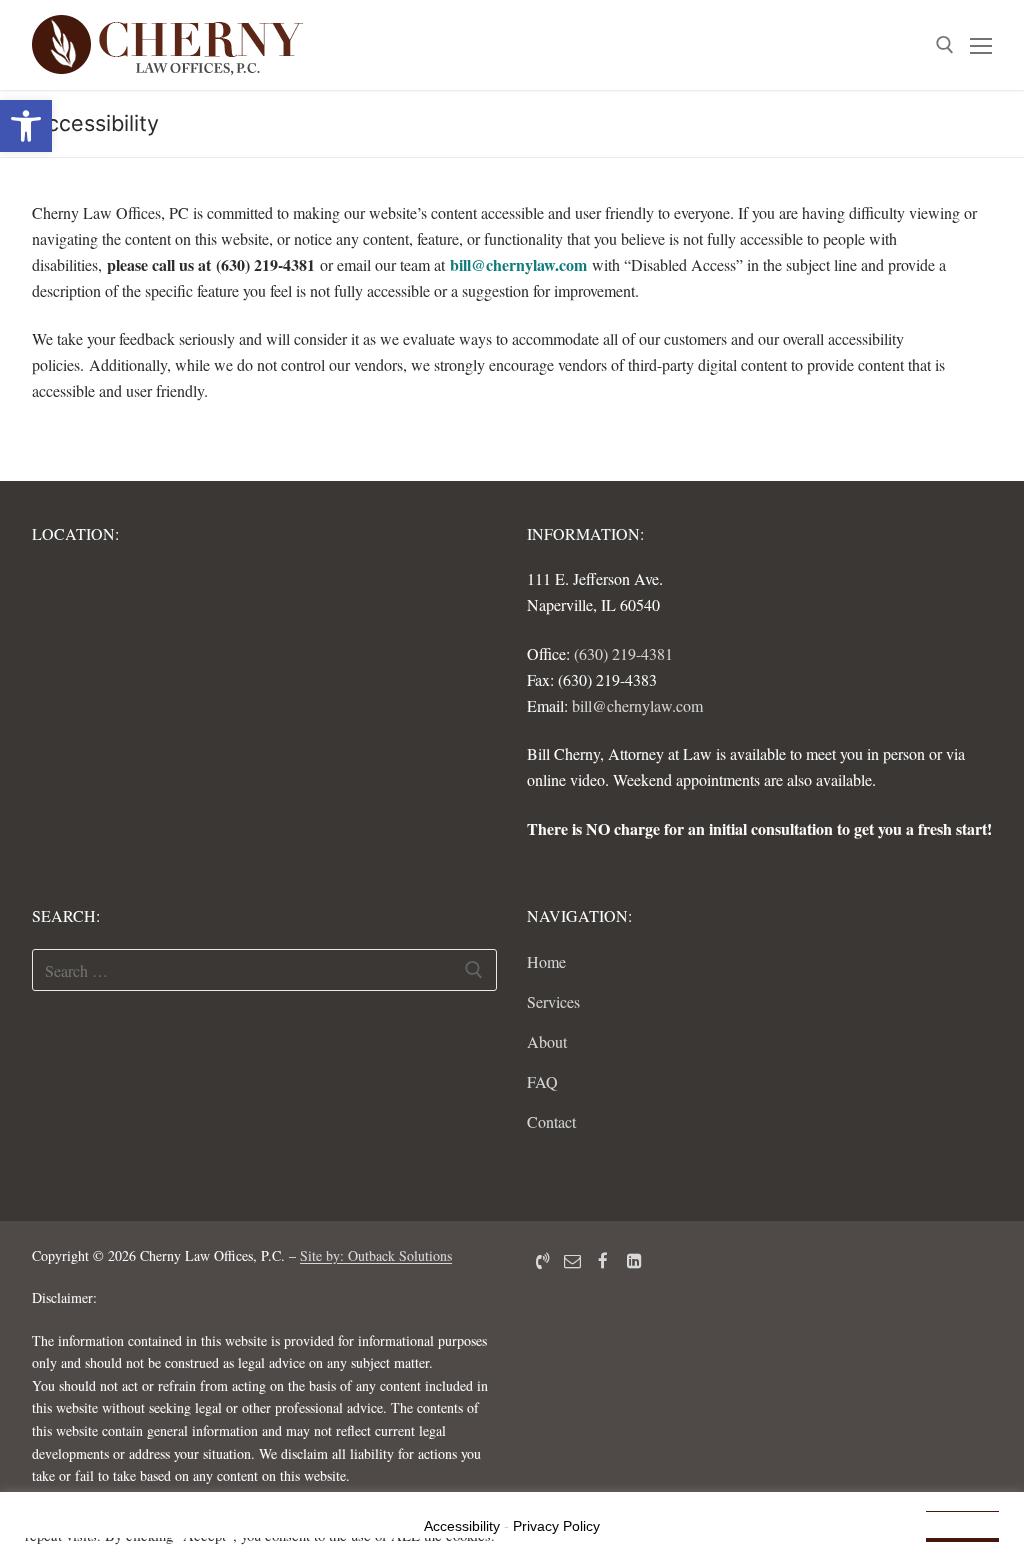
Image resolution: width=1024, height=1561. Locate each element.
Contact (551, 1121)
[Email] (573, 1260)
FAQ (542, 1081)
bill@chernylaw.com (518, 264)
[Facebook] (603, 1260)
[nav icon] (981, 45)
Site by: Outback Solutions (376, 1255)
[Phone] (542, 1260)
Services (553, 1001)
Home (546, 961)
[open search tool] (945, 45)
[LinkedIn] (634, 1260)
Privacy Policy (556, 1526)
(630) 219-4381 (623, 653)
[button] (26, 126)
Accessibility (462, 1526)
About (547, 1041)
